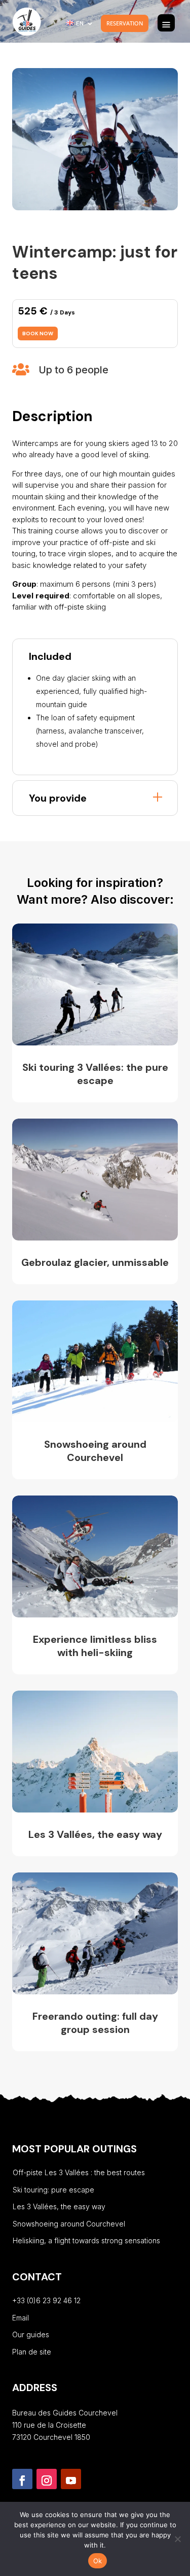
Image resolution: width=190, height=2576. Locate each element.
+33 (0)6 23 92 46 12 (46, 2300)
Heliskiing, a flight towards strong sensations (86, 2240)
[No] (177, 2539)
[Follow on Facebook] (22, 2479)
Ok (98, 2561)
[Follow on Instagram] (47, 2479)
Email (21, 2318)
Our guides (31, 2334)
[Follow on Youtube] (71, 2479)
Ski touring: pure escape (53, 2190)
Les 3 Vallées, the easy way (59, 2206)
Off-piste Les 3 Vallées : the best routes (79, 2172)
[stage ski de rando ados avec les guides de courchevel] (95, 208)
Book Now (38, 333)
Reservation (125, 23)
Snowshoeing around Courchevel (69, 2224)
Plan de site (32, 2352)
